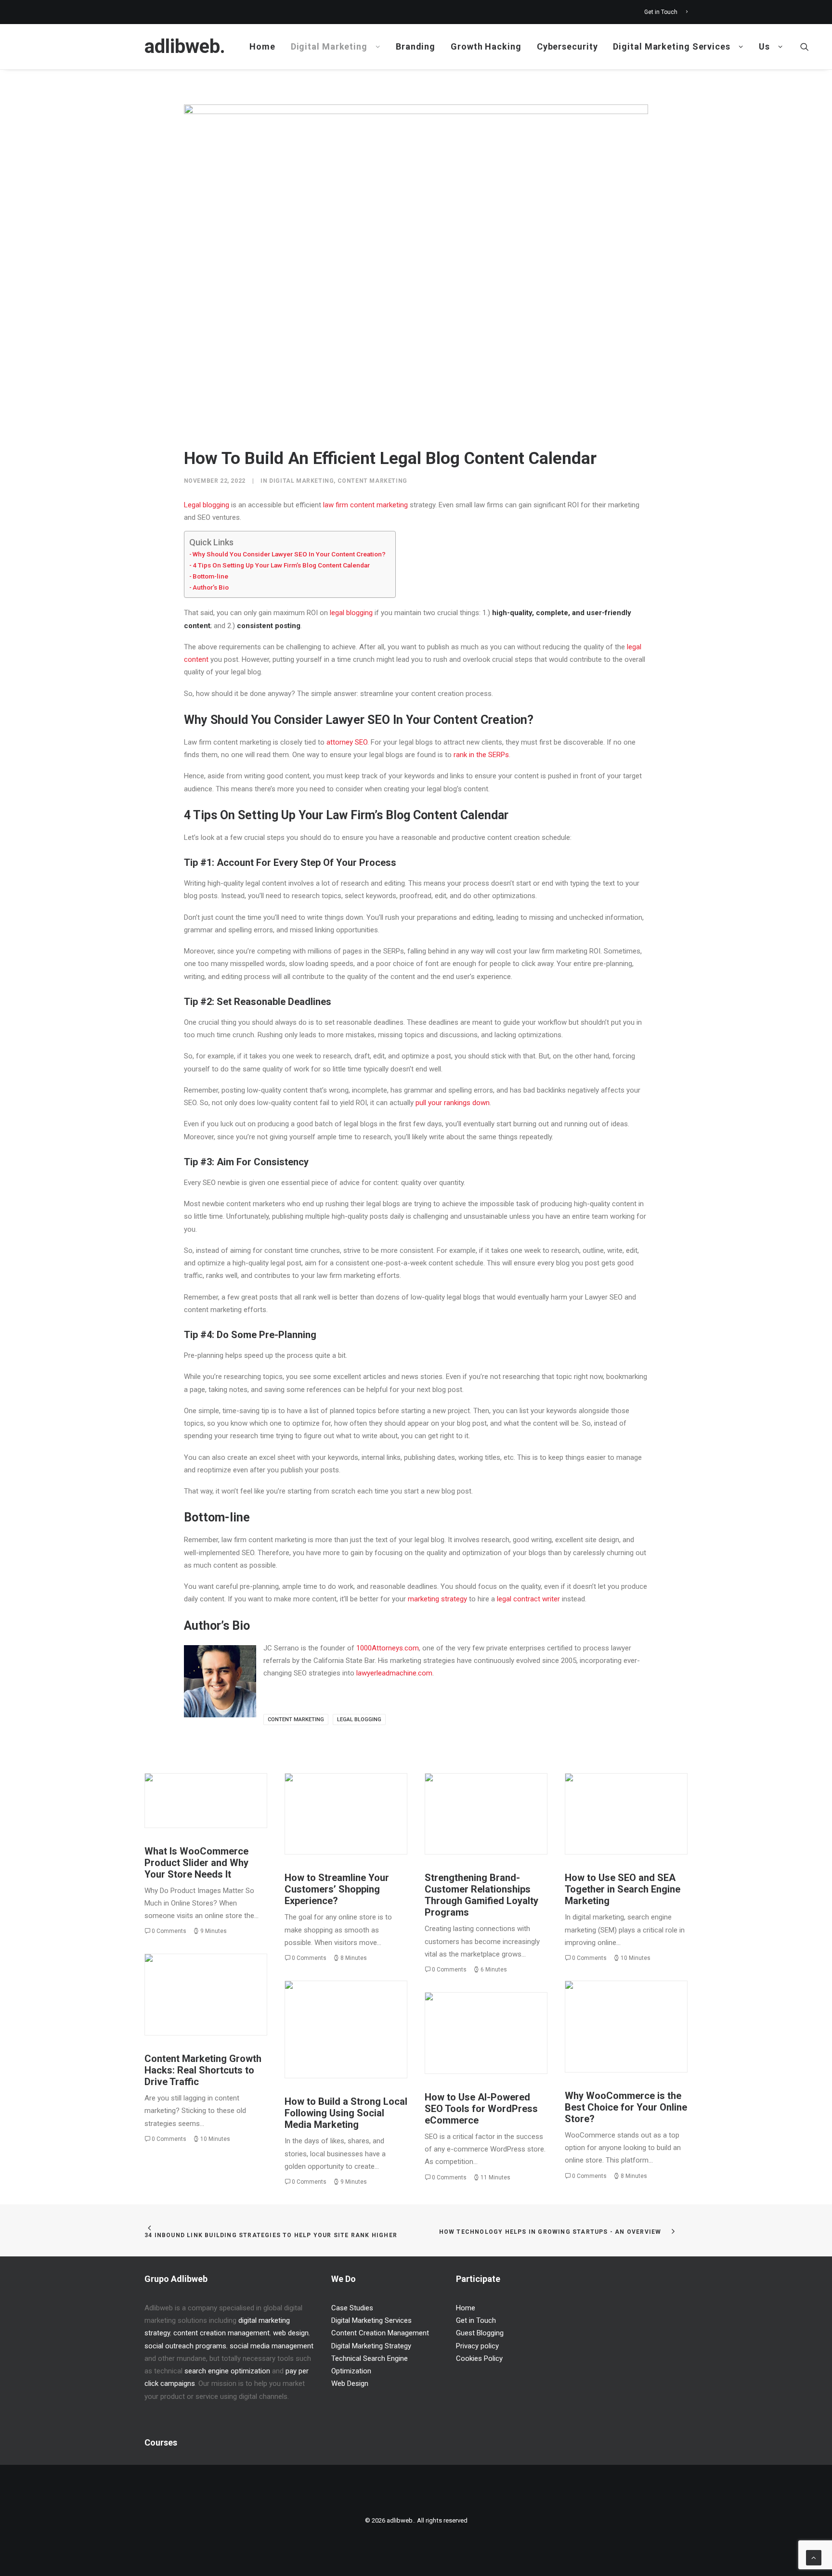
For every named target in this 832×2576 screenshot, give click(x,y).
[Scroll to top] (814, 2557)
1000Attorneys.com (388, 1648)
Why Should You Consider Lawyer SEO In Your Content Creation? (289, 554)
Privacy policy (477, 2346)
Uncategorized (227, 1795)
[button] (805, 47)
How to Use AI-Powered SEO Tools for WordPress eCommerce (481, 2109)
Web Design (350, 2383)
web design (291, 2333)
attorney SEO (347, 742)
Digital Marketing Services (671, 46)
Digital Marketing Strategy (500, 1800)
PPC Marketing (609, 1795)
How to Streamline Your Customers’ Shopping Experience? (337, 1889)
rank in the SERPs (481, 755)
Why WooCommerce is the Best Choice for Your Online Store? (626, 2107)
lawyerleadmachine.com (394, 1673)
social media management (272, 2346)
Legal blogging (207, 505)
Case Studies (352, 2308)
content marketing (296, 1719)
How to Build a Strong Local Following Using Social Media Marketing (346, 2113)
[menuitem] (666, 12)
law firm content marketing (365, 505)
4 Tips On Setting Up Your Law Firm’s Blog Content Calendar (281, 565)
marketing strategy (437, 1599)
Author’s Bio (211, 587)
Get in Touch (661, 12)
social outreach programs (185, 2346)
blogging (359, 613)
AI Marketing (514, 2019)
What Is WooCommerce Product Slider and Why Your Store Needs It (196, 1863)
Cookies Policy (479, 2358)
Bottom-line (210, 576)
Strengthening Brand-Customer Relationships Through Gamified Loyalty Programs (481, 1895)
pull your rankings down (453, 1103)
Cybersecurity (567, 46)
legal (337, 613)
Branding (416, 46)
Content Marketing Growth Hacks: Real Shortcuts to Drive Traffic (203, 2070)
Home (262, 46)
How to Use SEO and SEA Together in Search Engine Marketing (623, 1889)
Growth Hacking (486, 46)
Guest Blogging (480, 2333)
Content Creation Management (380, 2333)
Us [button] (764, 46)
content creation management (221, 2333)
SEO (641, 1795)
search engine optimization (227, 2371)
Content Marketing (372, 481)
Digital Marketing (329, 46)
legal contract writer (528, 1599)
